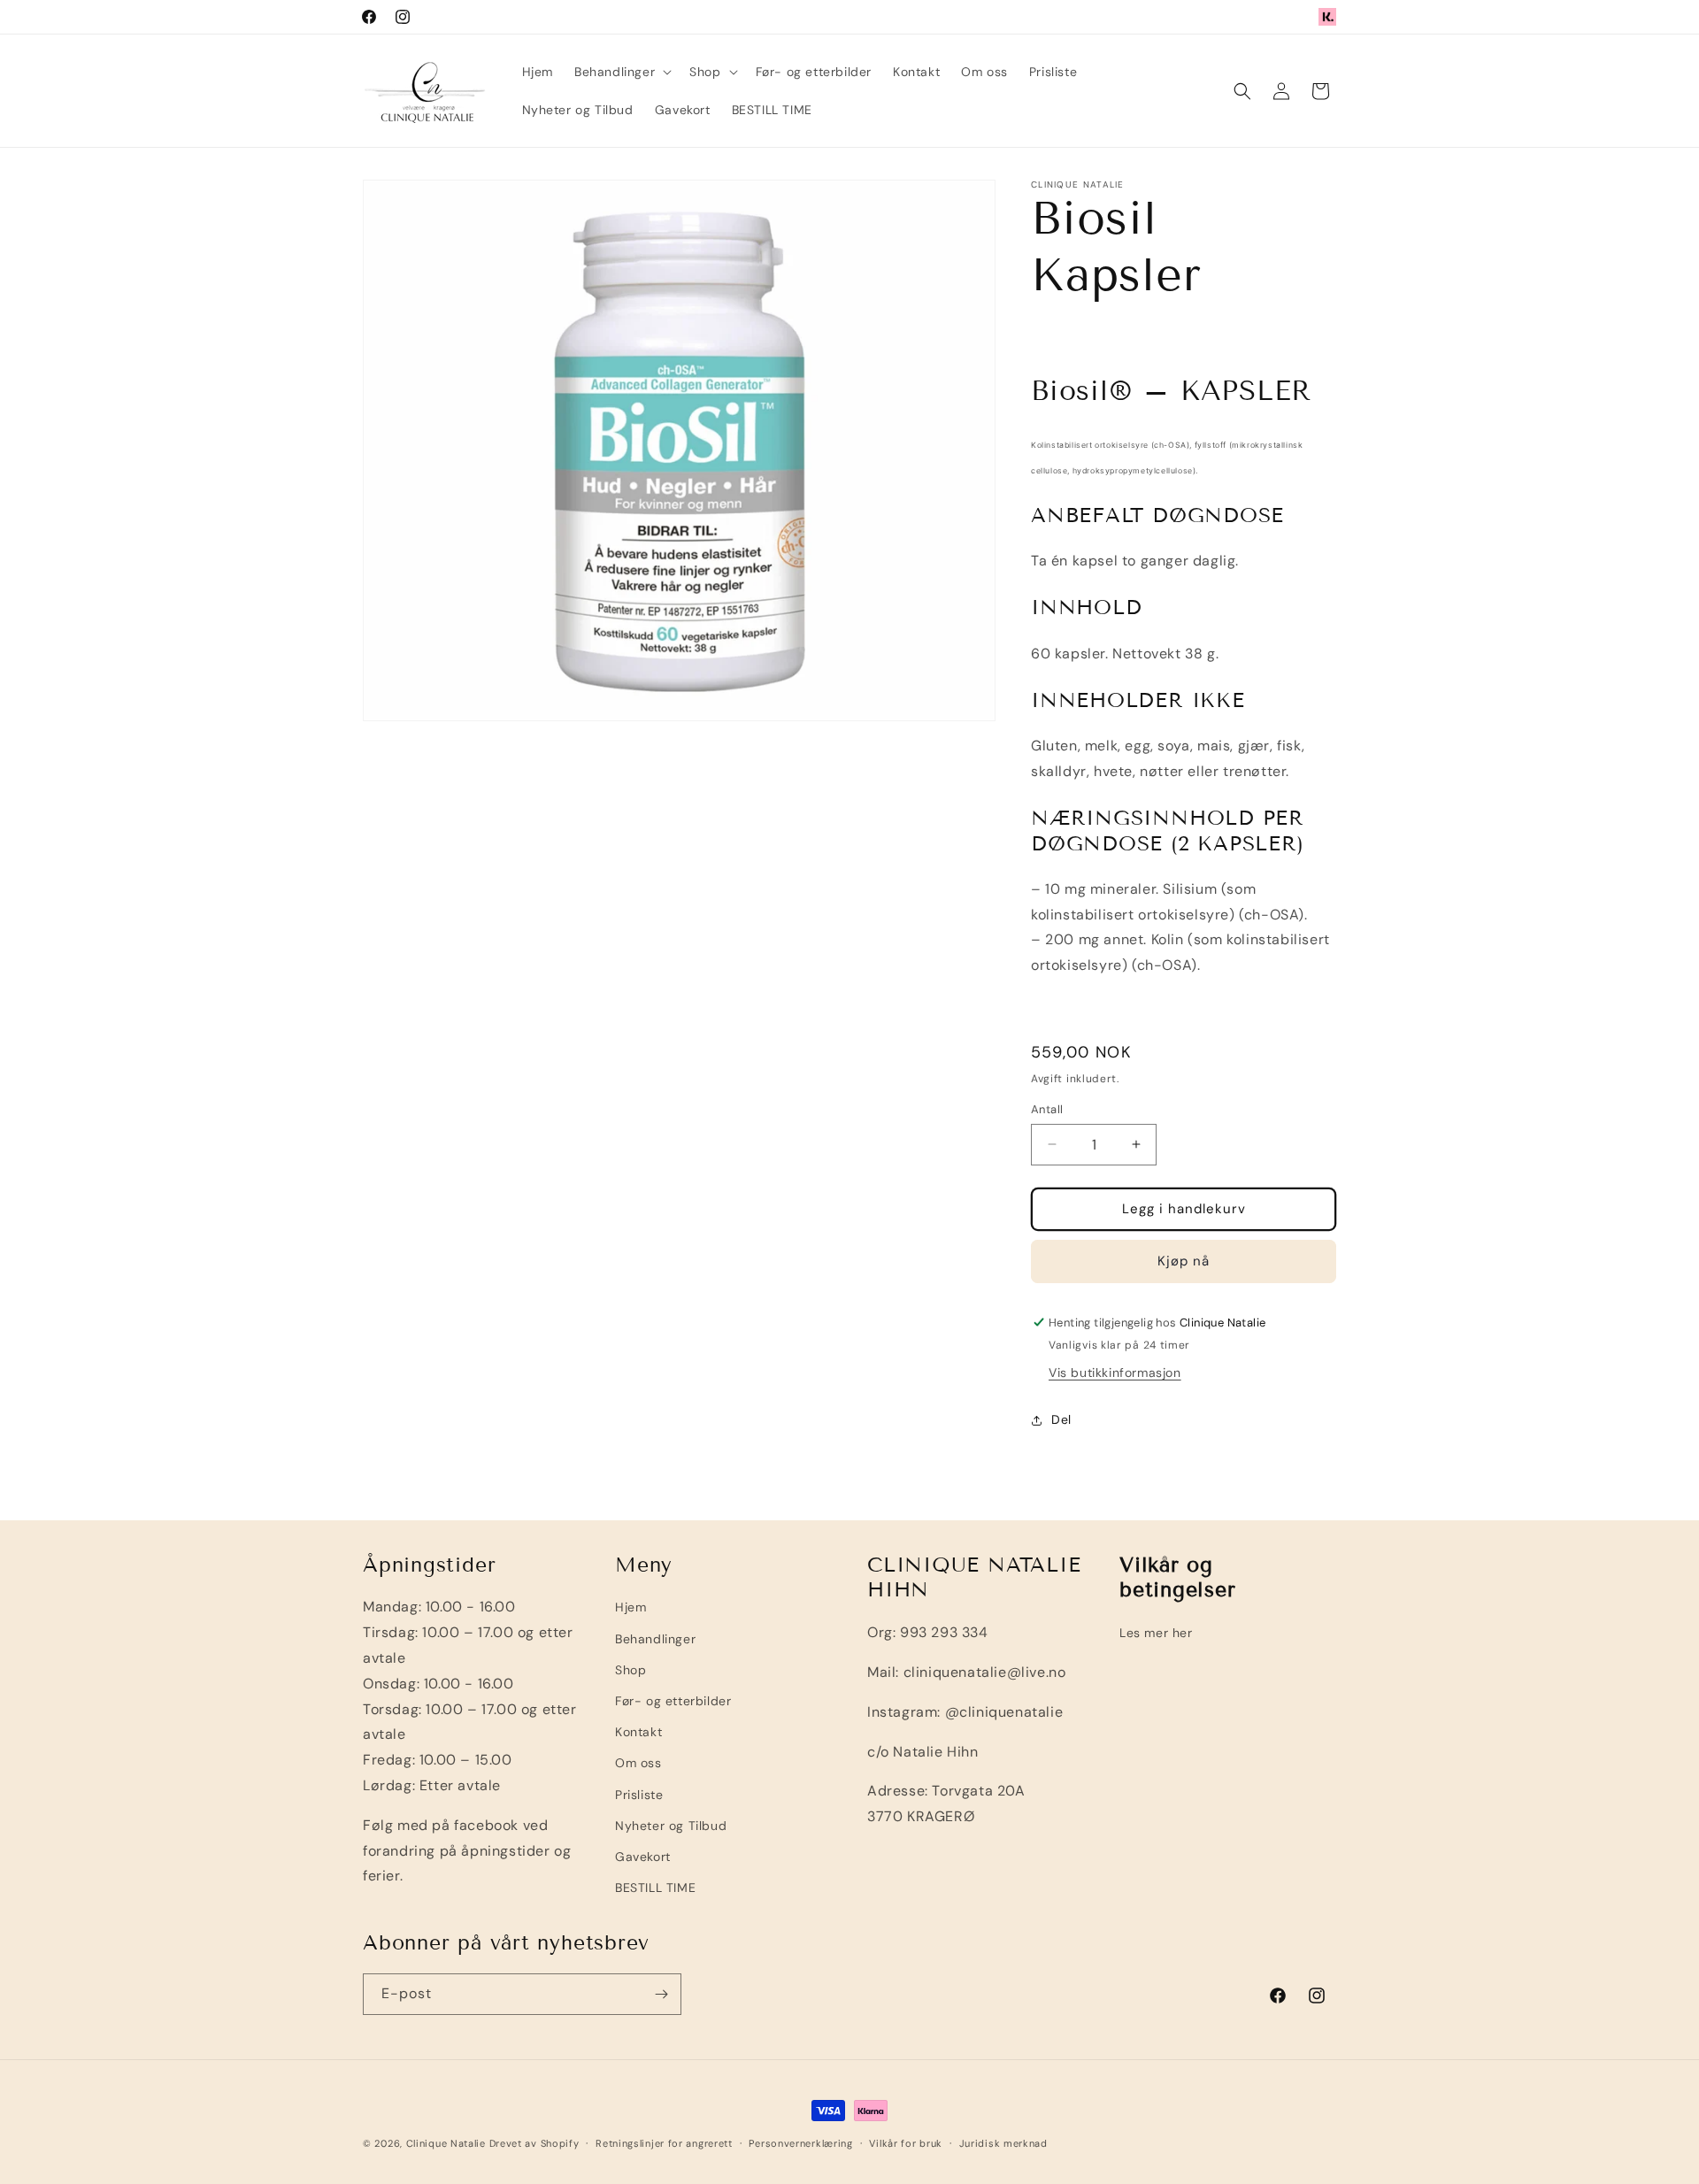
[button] (621, 72)
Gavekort (643, 1857)
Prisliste (639, 1795)
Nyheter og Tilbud (671, 1826)
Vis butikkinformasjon (1115, 1373)
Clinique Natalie (446, 2143)
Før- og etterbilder (673, 1701)
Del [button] (1061, 1419)
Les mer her (1156, 1633)
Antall (1047, 1109)
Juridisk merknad (1003, 2143)
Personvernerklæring (800, 2143)
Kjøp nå (1184, 1261)
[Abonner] (661, 1994)
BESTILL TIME (655, 1888)
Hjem (630, 1607)
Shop (630, 1670)
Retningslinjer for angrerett (664, 2143)
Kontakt (638, 1732)
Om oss (638, 1763)
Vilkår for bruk (906, 2143)
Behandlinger (655, 1639)
